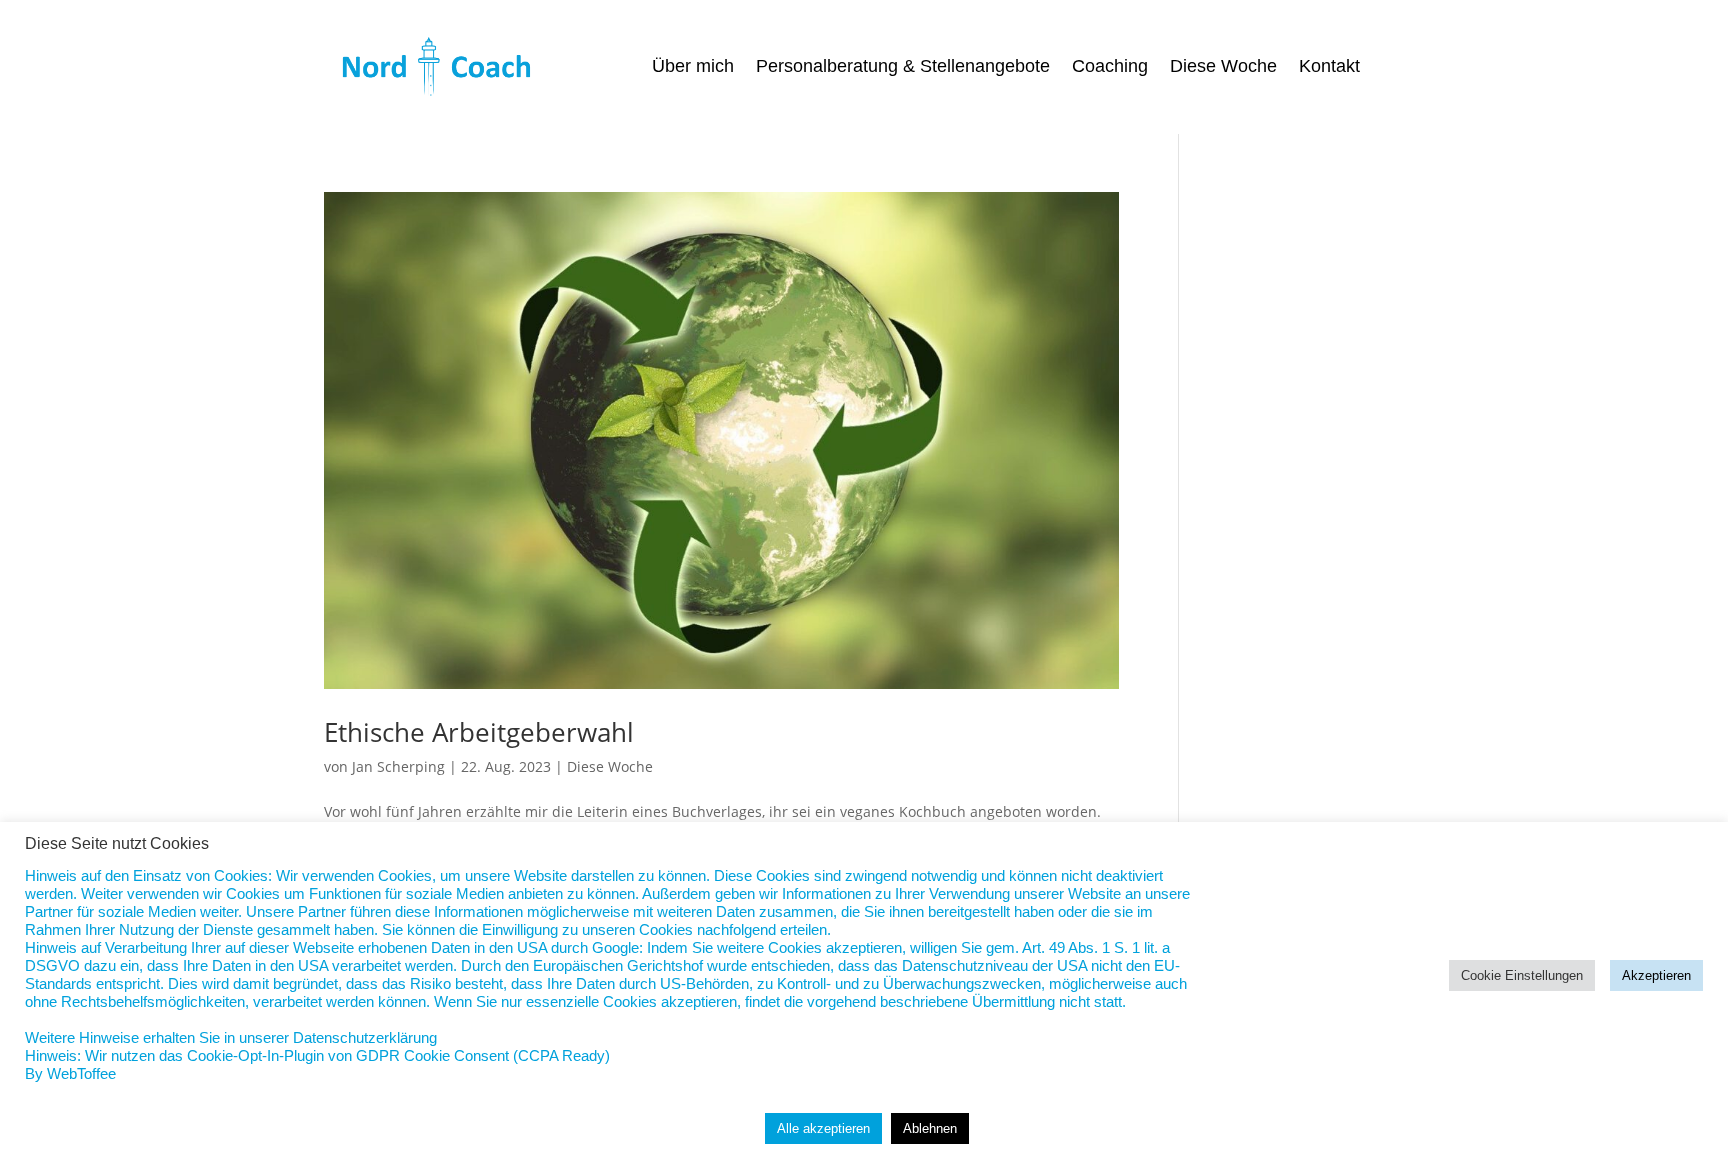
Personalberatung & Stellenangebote (903, 67)
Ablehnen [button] (930, 1128)
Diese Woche (1223, 67)
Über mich (693, 67)
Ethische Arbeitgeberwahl (479, 732)
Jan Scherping (398, 766)
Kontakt (1329, 67)
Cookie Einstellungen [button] (1522, 975)
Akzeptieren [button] (1656, 975)
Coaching (1110, 67)
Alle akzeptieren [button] (823, 1128)
